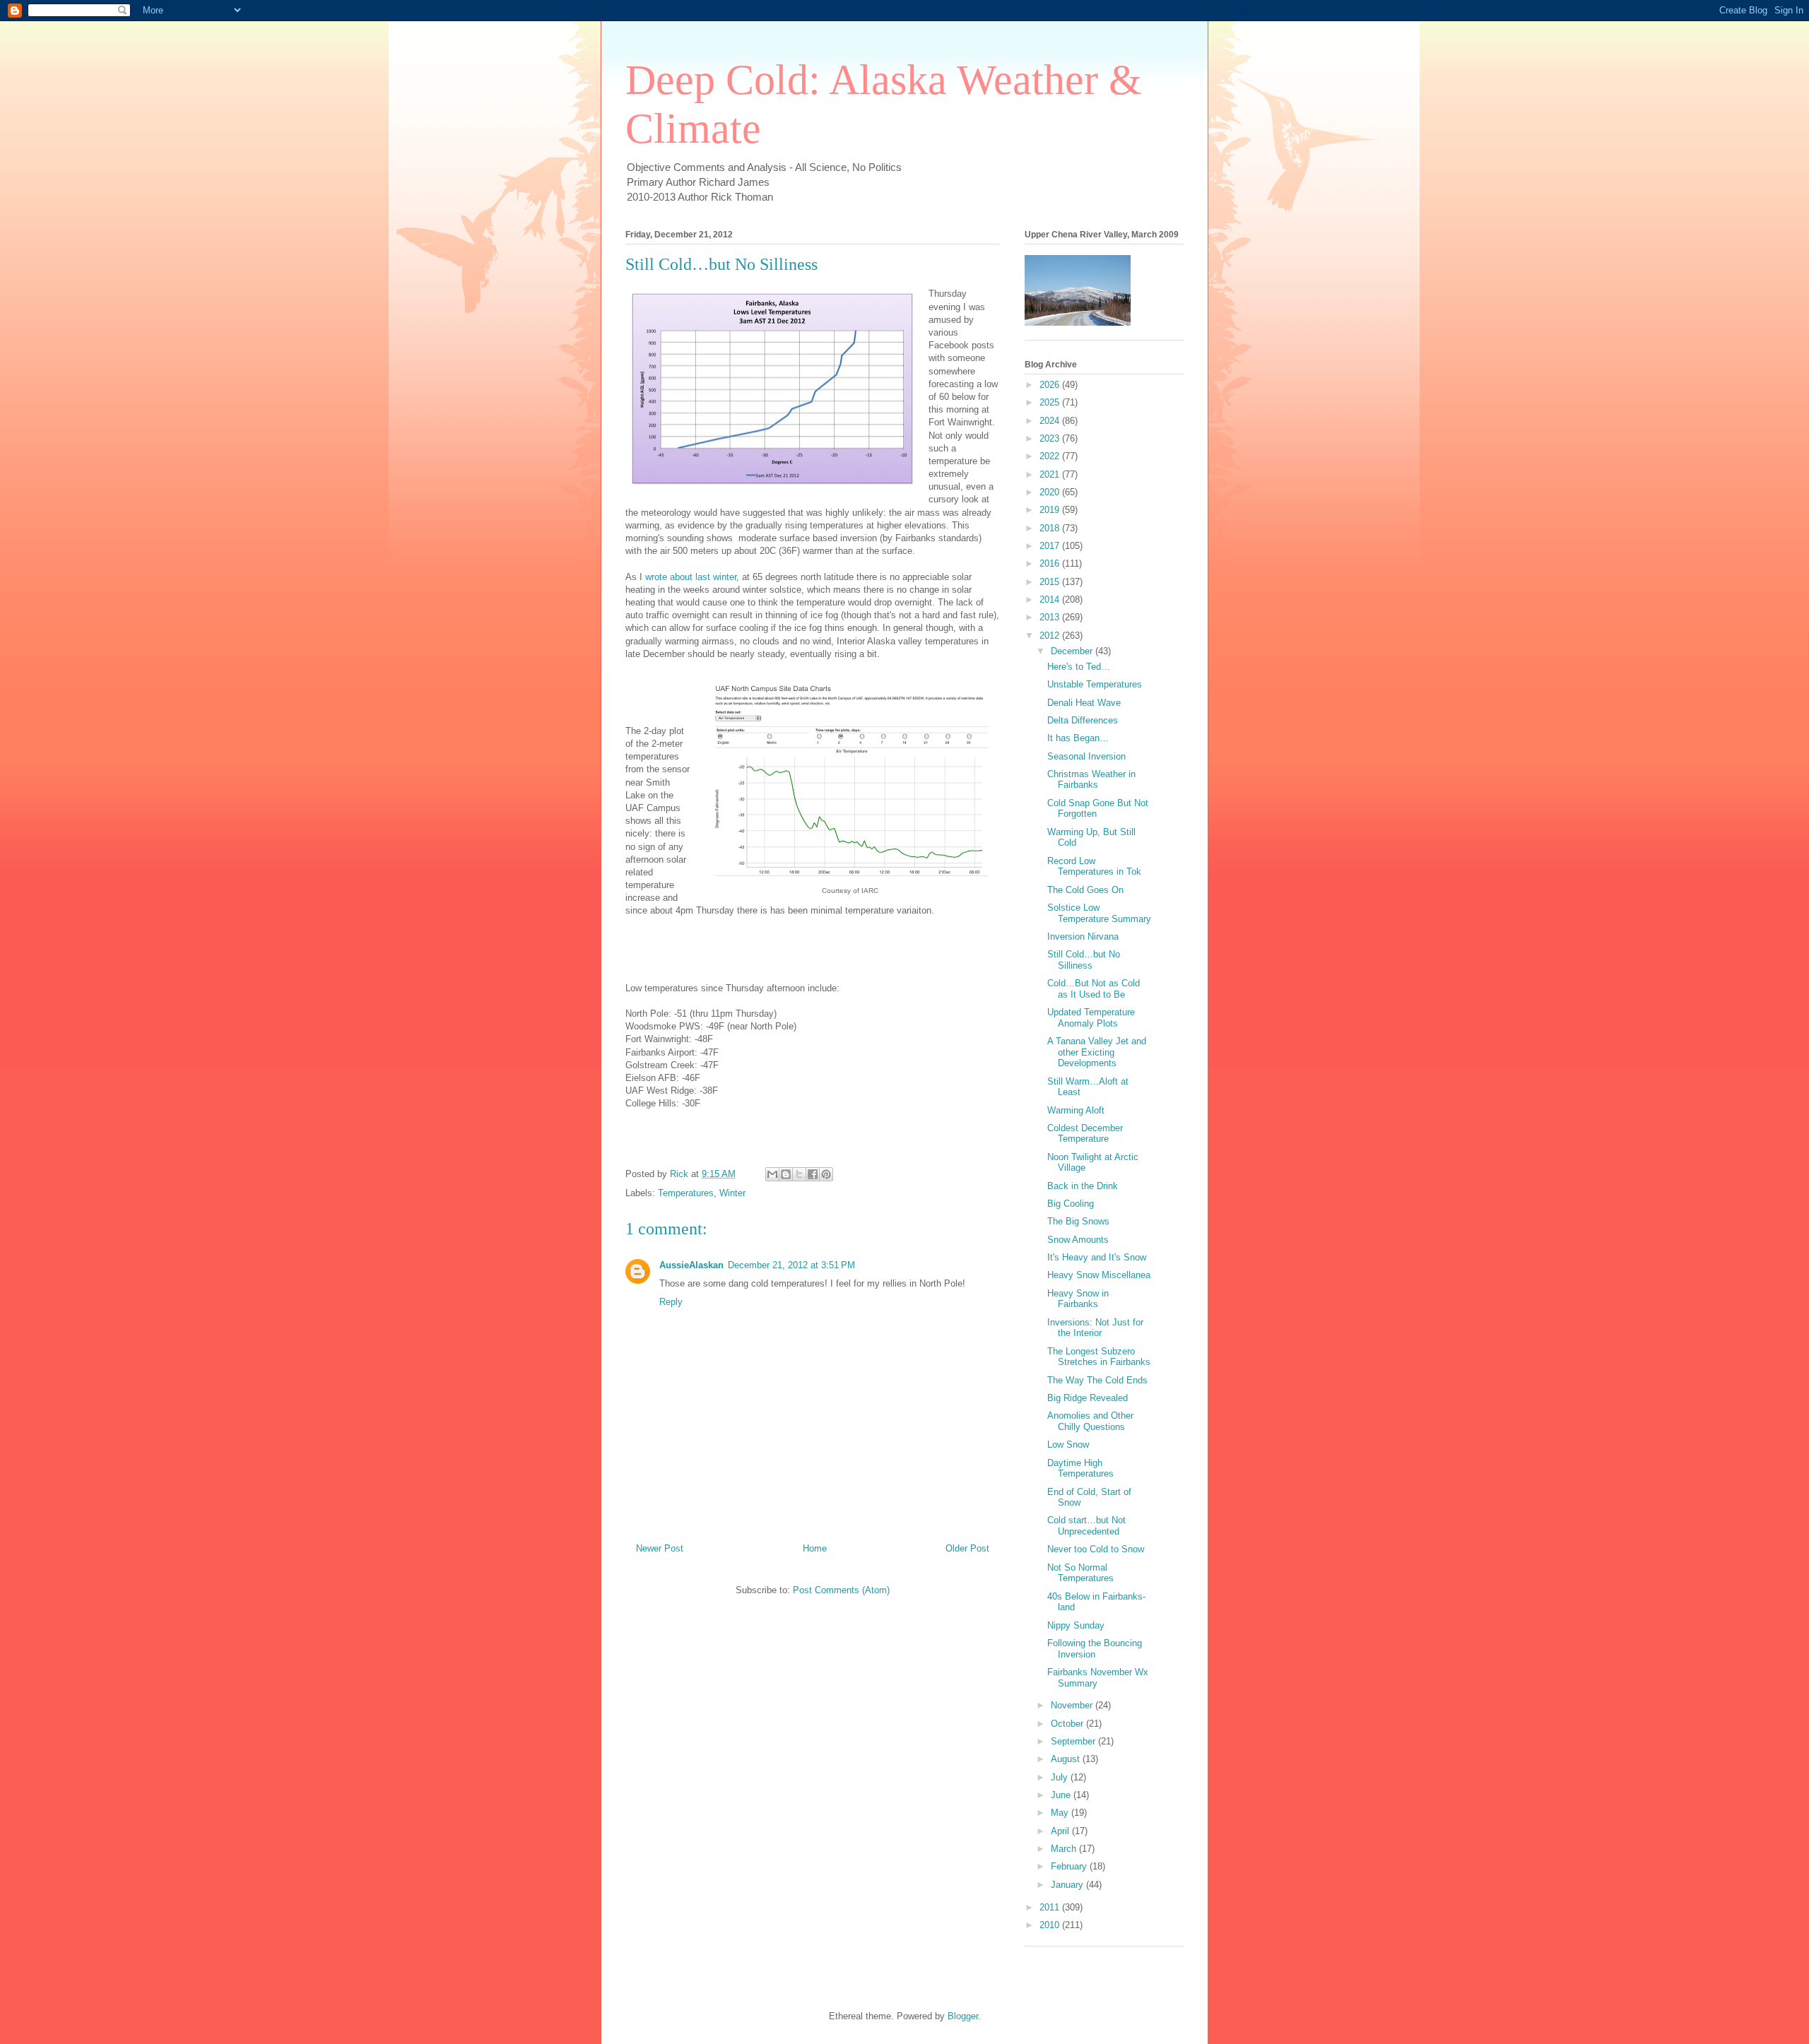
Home (815, 1548)
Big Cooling (1071, 1204)
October (1068, 1724)
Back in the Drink (1083, 1186)
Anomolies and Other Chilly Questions (1090, 1421)
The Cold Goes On (1085, 890)
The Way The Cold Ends (1097, 1380)
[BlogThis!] (786, 1174)
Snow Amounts (1078, 1240)
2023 (1051, 438)
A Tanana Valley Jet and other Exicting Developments (1097, 1052)
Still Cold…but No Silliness (1084, 960)
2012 (1051, 636)
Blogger (963, 2016)
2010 (1051, 1925)
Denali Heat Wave (1084, 703)
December (1073, 651)
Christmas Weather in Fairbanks (1091, 780)
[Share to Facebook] (813, 1174)
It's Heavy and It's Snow (1097, 1257)
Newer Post (660, 1548)
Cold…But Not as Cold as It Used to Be (1094, 989)
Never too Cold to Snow (1096, 1549)
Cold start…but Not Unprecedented (1086, 1526)
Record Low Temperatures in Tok (1094, 867)
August (1067, 1759)
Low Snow (1068, 1445)
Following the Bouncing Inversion (1095, 1649)
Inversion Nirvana (1083, 937)
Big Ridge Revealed (1088, 1398)
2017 (1051, 546)
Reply (671, 1302)
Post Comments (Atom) (841, 1590)
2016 (1051, 563)
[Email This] (772, 1174)
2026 (1051, 385)
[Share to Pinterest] (826, 1174)
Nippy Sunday (1076, 1625)
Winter (732, 1193)
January (1068, 1885)
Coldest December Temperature (1085, 1134)
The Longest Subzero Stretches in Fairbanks (1099, 1357)
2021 (1051, 474)
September (1074, 1741)
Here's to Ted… (1079, 667)
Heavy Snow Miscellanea (1099, 1275)
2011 (1051, 1907)
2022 (1051, 456)
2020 (1051, 492)
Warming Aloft (1076, 1110)
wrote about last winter (691, 577)
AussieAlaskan (691, 1265)
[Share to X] (799, 1174)
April (1061, 1831)
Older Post (967, 1548)
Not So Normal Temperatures (1080, 1573)
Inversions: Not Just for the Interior (1095, 1328)
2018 (1051, 528)
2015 (1051, 582)
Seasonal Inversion (1086, 756)
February (1070, 1866)
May (1061, 1813)
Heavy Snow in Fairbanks (1078, 1299)
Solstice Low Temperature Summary (1099, 913)
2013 (1051, 617)
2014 (1051, 599)
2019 (1051, 510)
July (1061, 1777)
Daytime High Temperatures (1080, 1469)
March (1065, 1849)
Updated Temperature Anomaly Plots (1091, 1018)
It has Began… (1078, 738)
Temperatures (686, 1193)
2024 (1051, 421)
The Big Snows (1078, 1221)
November (1073, 1705)
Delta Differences (1083, 720)
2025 (1051, 402)
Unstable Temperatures (1095, 684)
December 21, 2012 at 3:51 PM (791, 1265)
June (1062, 1795)
